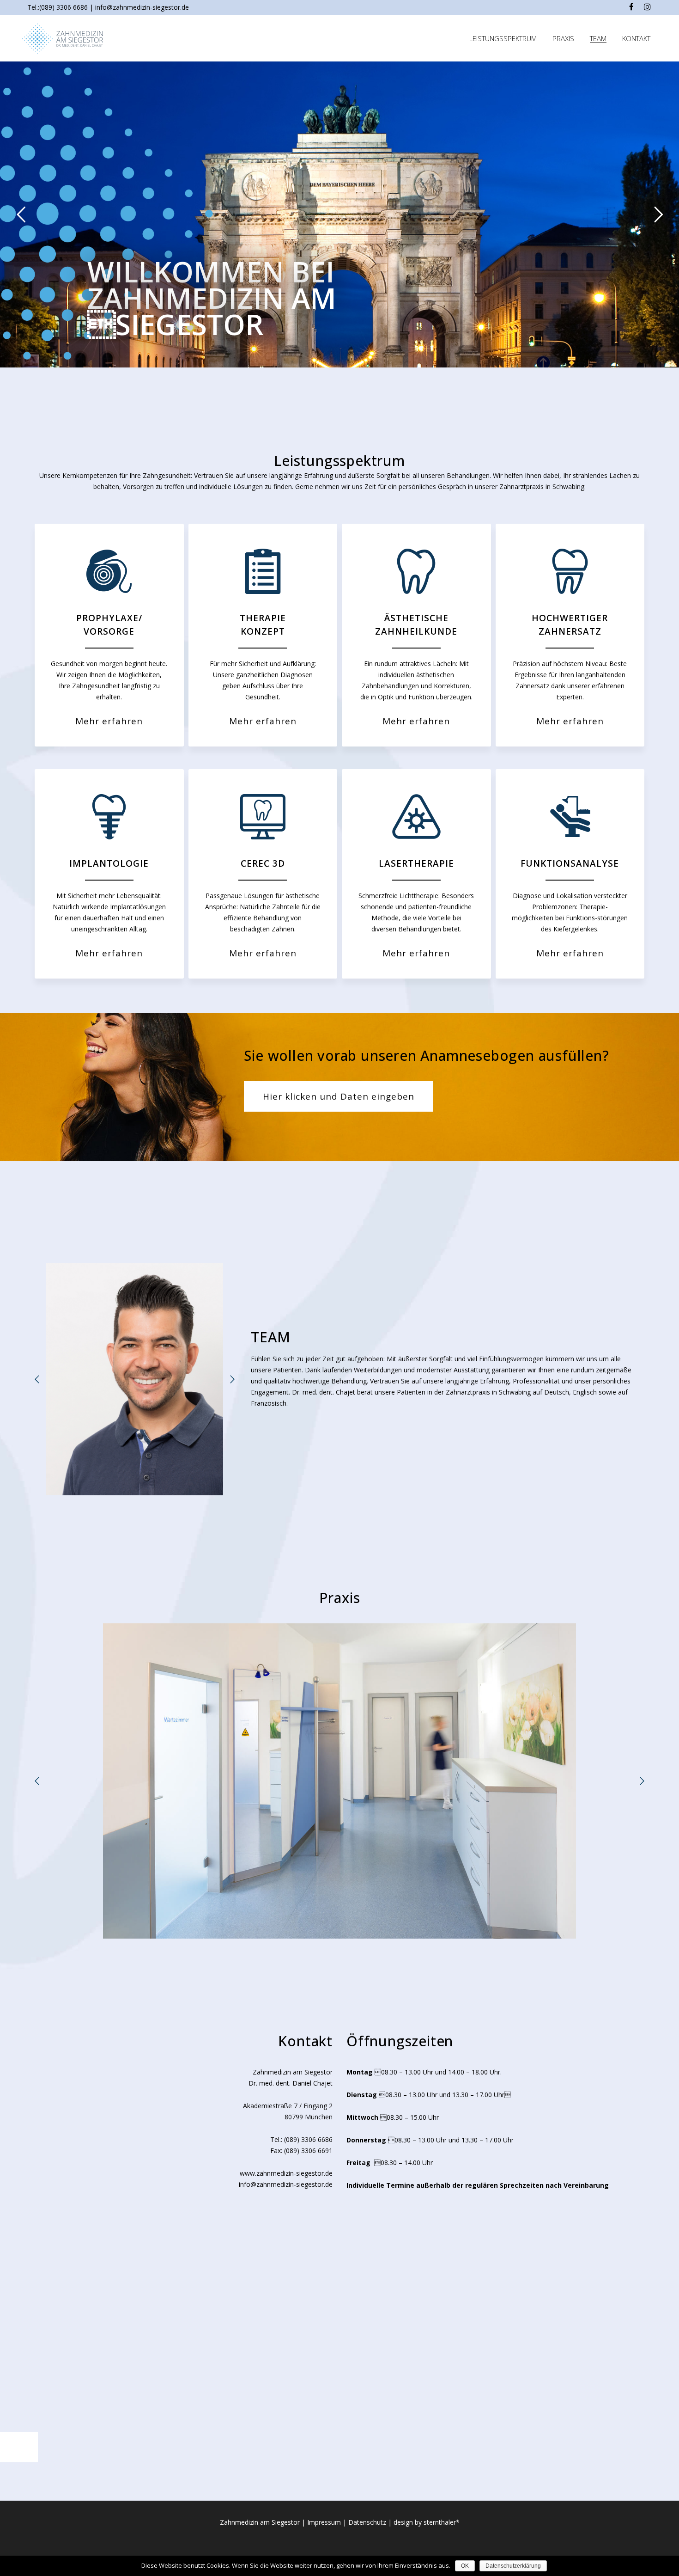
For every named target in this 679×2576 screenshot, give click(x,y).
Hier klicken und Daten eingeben (339, 1096)
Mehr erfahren (109, 721)
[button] (37, 1379)
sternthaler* (442, 2522)
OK (465, 2566)
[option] (135, 1379)
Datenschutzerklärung (513, 2566)
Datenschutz (367, 2522)
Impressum (324, 2522)
